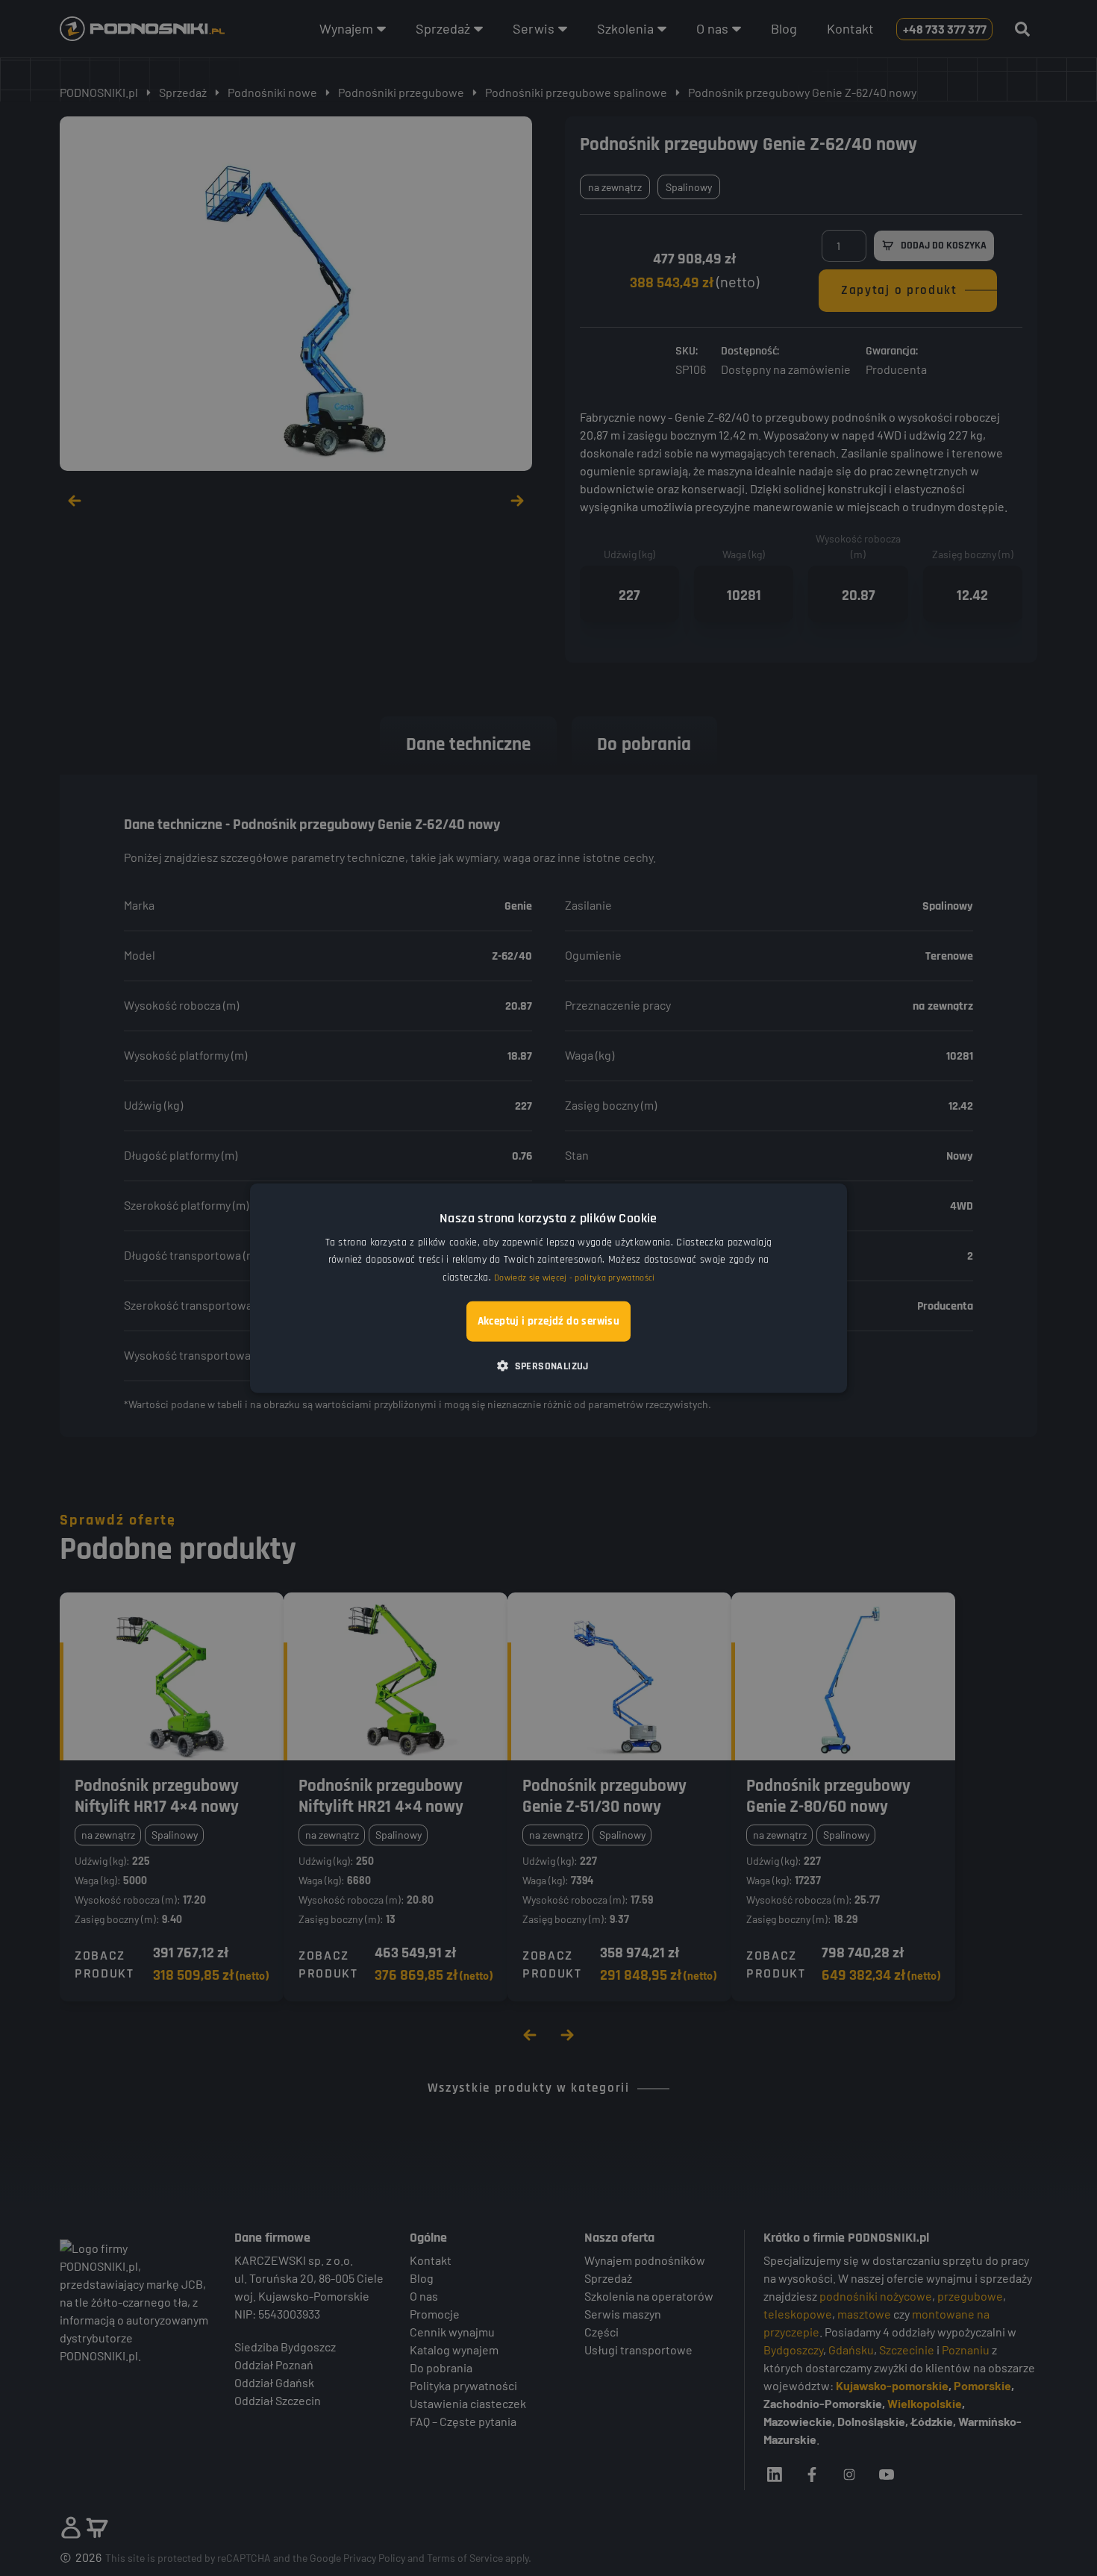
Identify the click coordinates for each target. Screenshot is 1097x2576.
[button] (548, 1365)
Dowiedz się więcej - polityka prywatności (574, 1277)
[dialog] (548, 1288)
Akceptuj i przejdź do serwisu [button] (549, 1320)
